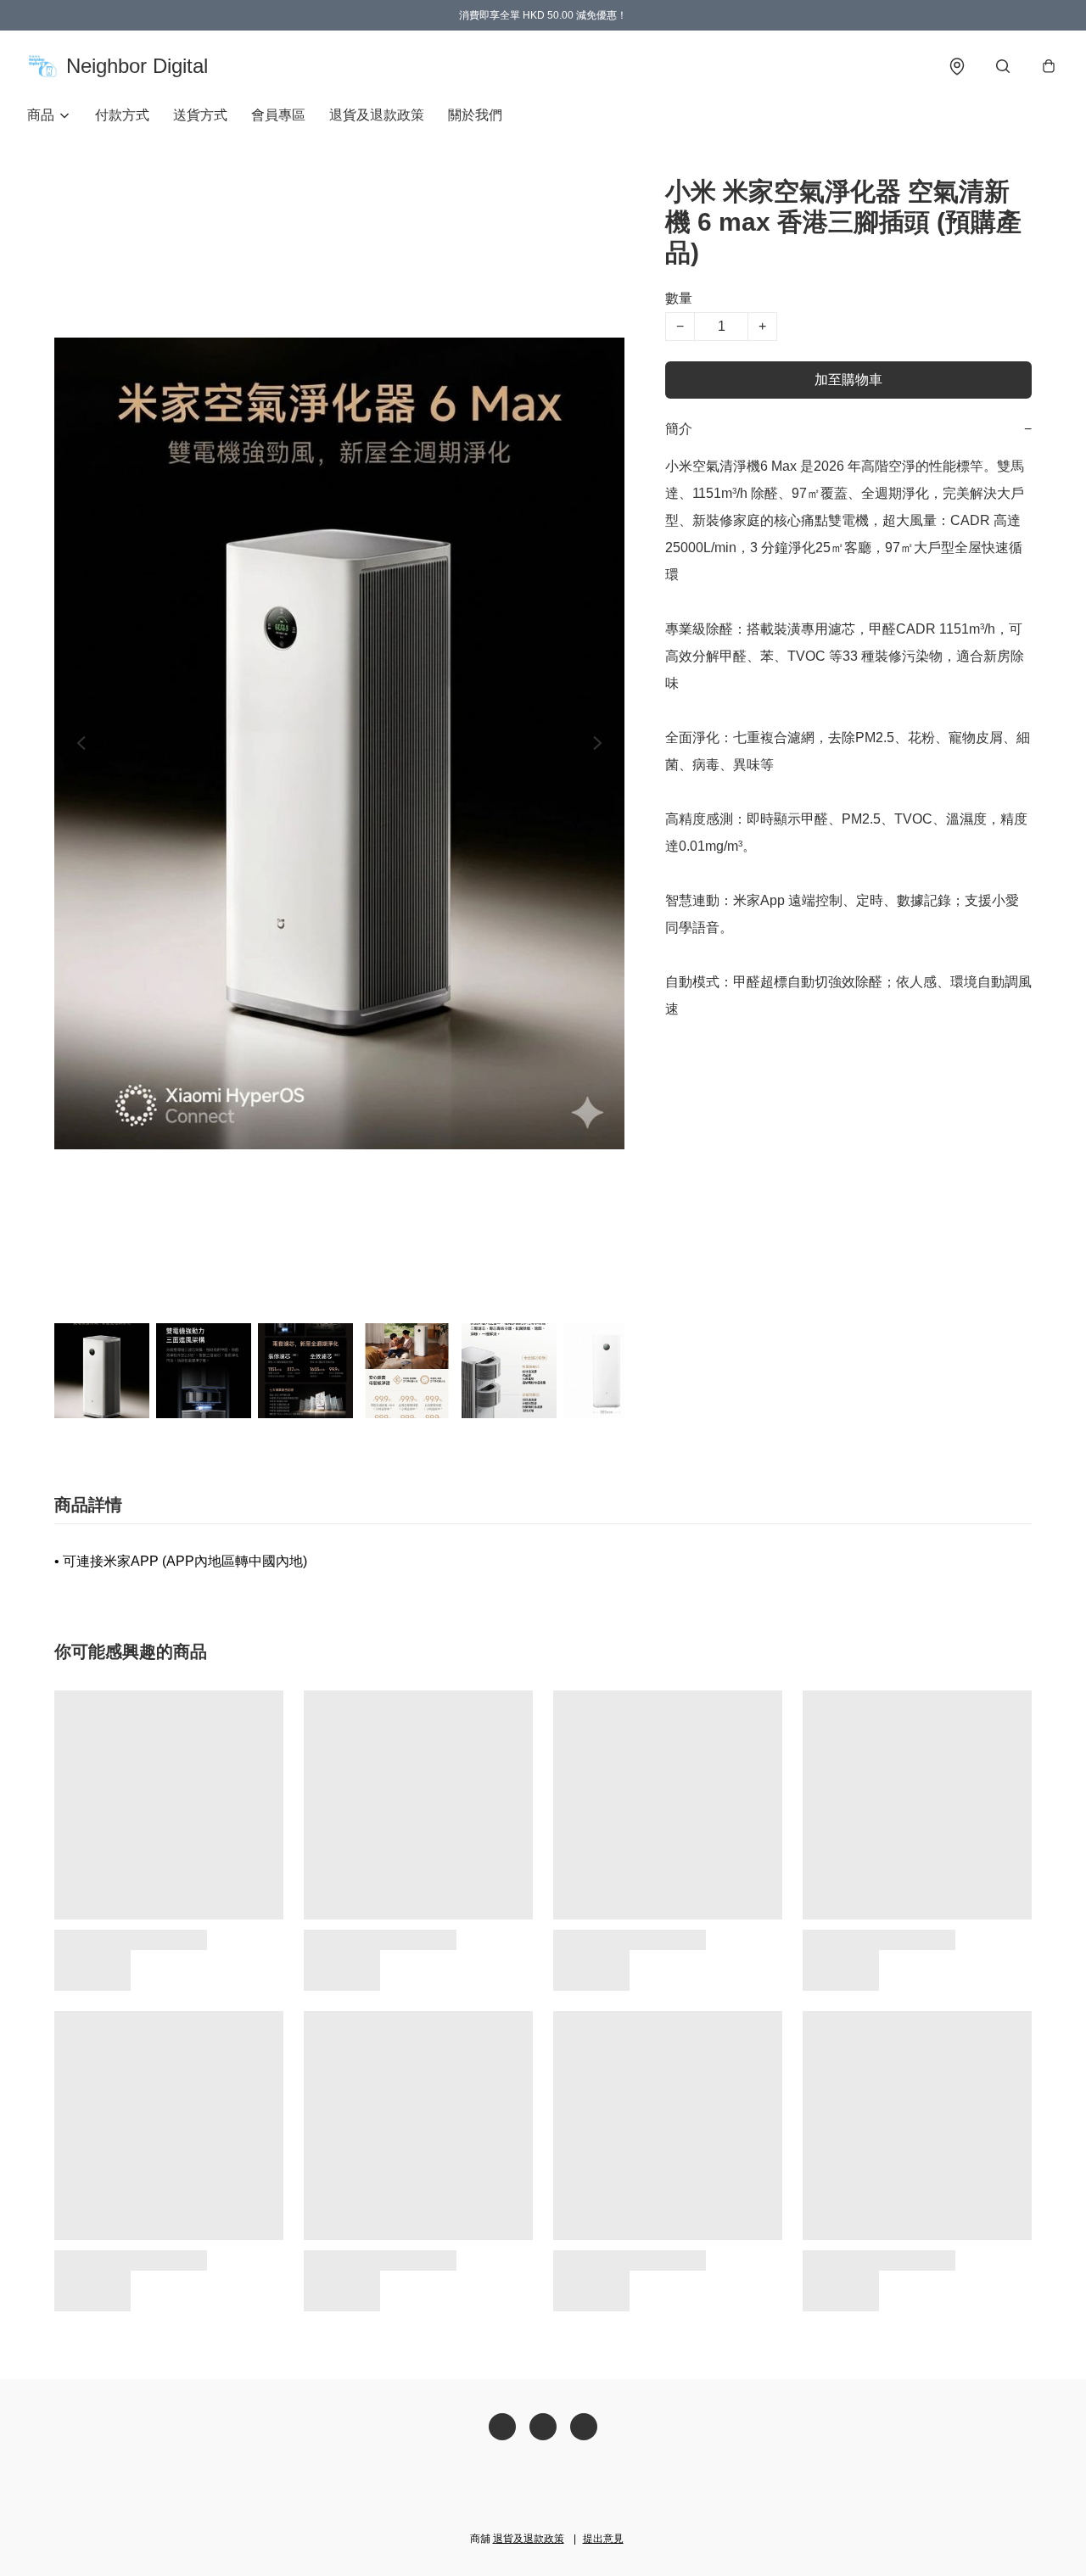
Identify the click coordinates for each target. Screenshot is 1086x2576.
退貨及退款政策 (377, 115)
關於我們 (475, 115)
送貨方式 (200, 115)
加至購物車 (848, 380)
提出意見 (603, 2539)
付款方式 (122, 115)
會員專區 (278, 115)
